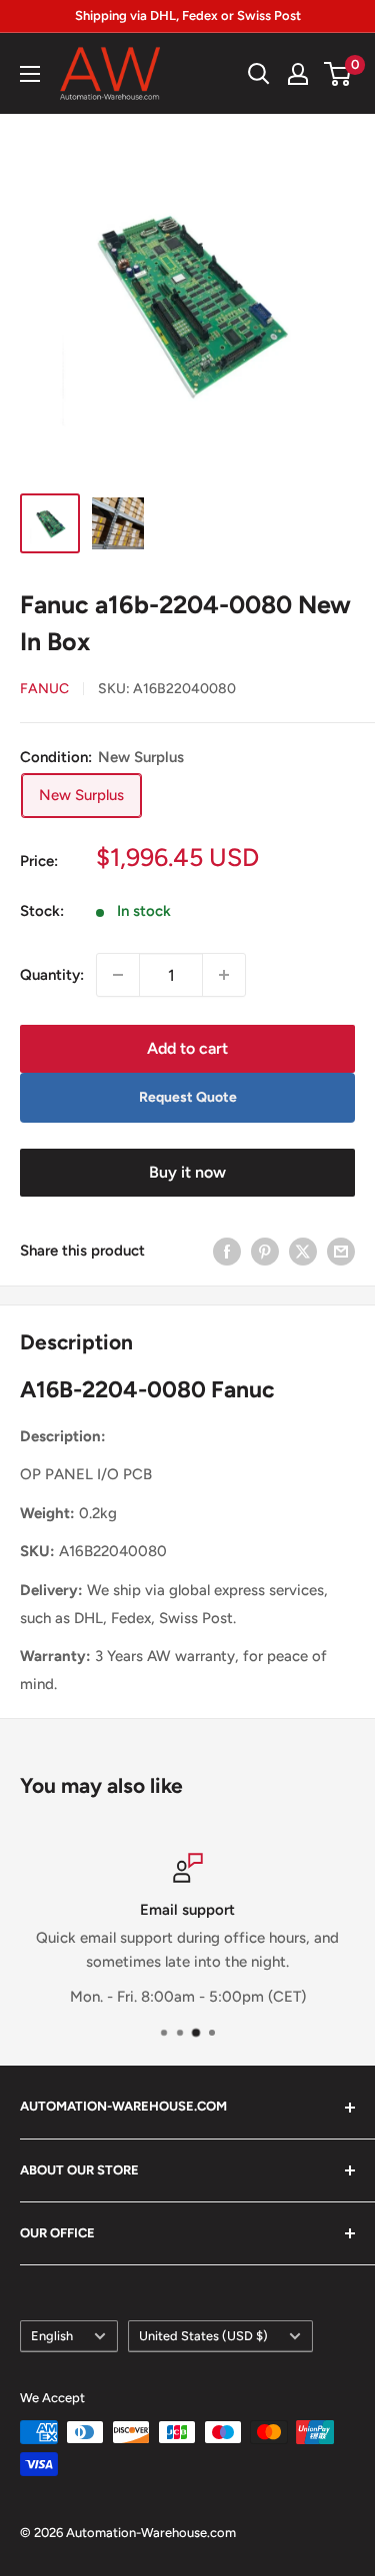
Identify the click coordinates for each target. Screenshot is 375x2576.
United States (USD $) (203, 2336)
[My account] (298, 74)
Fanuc (44, 689)
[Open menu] (30, 74)
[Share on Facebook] (227, 1251)
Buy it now (187, 1172)
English (52, 2336)
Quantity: (52, 975)
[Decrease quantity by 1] (118, 975)
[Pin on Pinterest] (265, 1251)
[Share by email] (341, 1251)
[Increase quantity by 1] (224, 975)
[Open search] (259, 74)
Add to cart (187, 1048)
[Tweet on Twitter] (303, 1251)
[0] (338, 74)
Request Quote (188, 1097)
